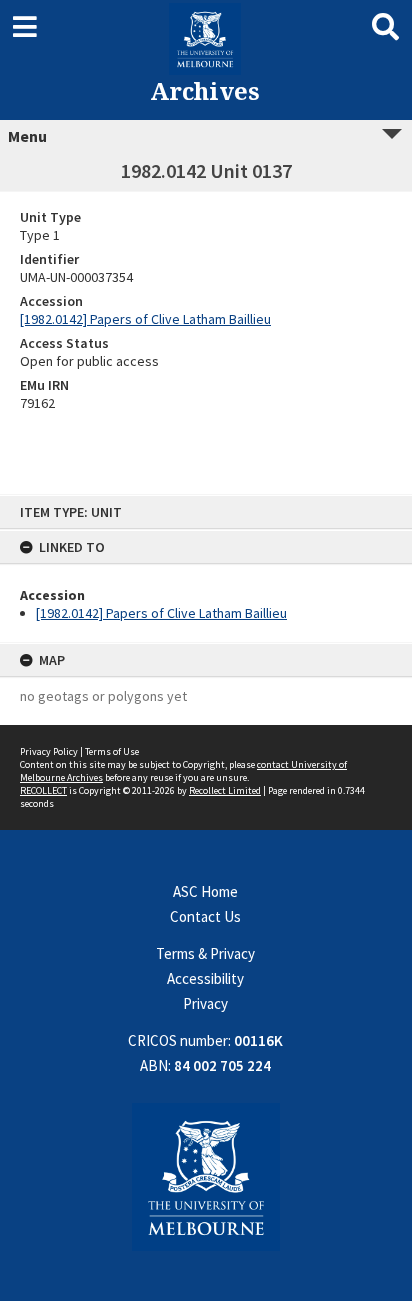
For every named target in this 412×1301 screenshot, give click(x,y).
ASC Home (205, 891)
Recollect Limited (225, 790)
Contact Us (205, 916)
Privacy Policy (49, 751)
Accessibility (205, 978)
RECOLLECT (43, 790)
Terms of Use (112, 751)
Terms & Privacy (205, 953)
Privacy (205, 1003)
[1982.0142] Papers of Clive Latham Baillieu (161, 613)
